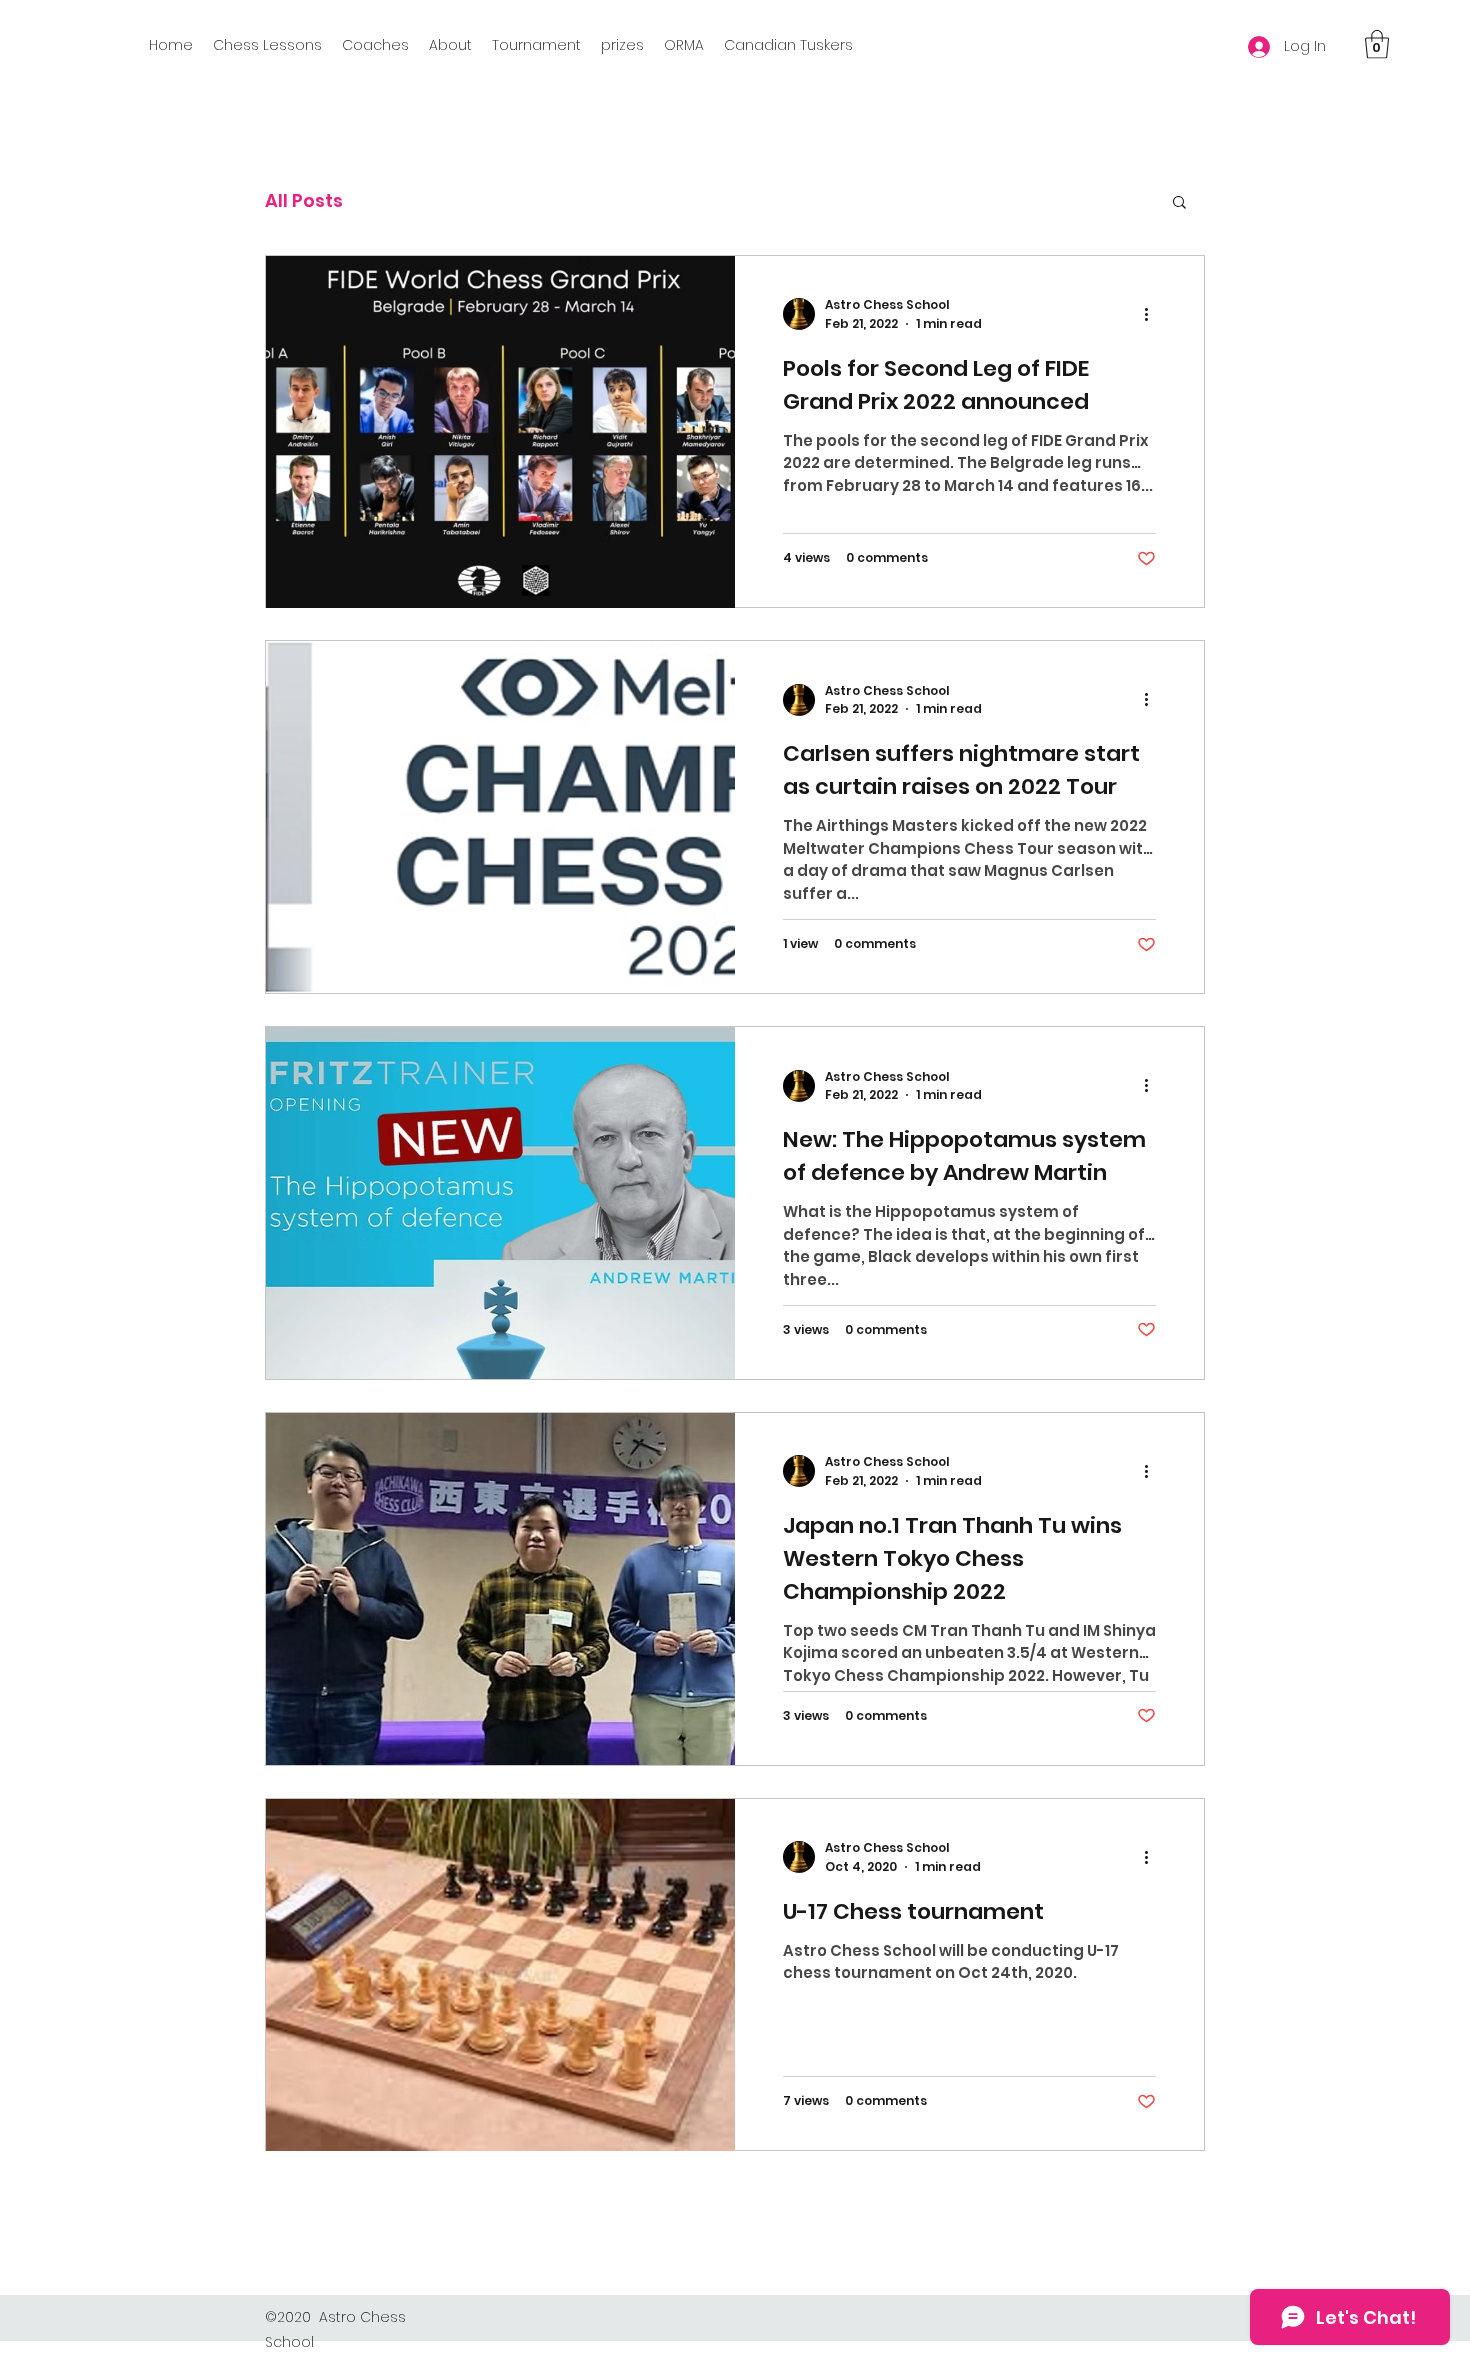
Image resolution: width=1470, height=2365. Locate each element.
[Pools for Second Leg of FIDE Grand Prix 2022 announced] (500, 432)
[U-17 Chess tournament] (500, 1975)
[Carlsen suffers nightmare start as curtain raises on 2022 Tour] (500, 817)
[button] (1377, 44)
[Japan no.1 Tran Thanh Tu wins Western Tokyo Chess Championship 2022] (500, 1589)
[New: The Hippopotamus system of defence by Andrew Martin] (500, 1203)
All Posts (304, 200)
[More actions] (1153, 314)
